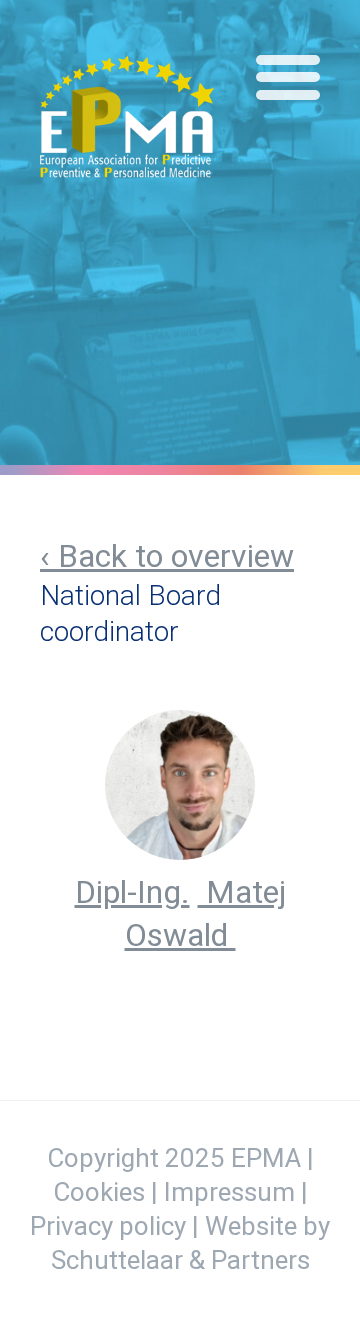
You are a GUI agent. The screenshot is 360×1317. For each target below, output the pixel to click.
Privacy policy (108, 1226)
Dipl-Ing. (132, 892)
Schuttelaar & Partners (180, 1260)
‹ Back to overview (167, 556)
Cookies (99, 1192)
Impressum (229, 1192)
